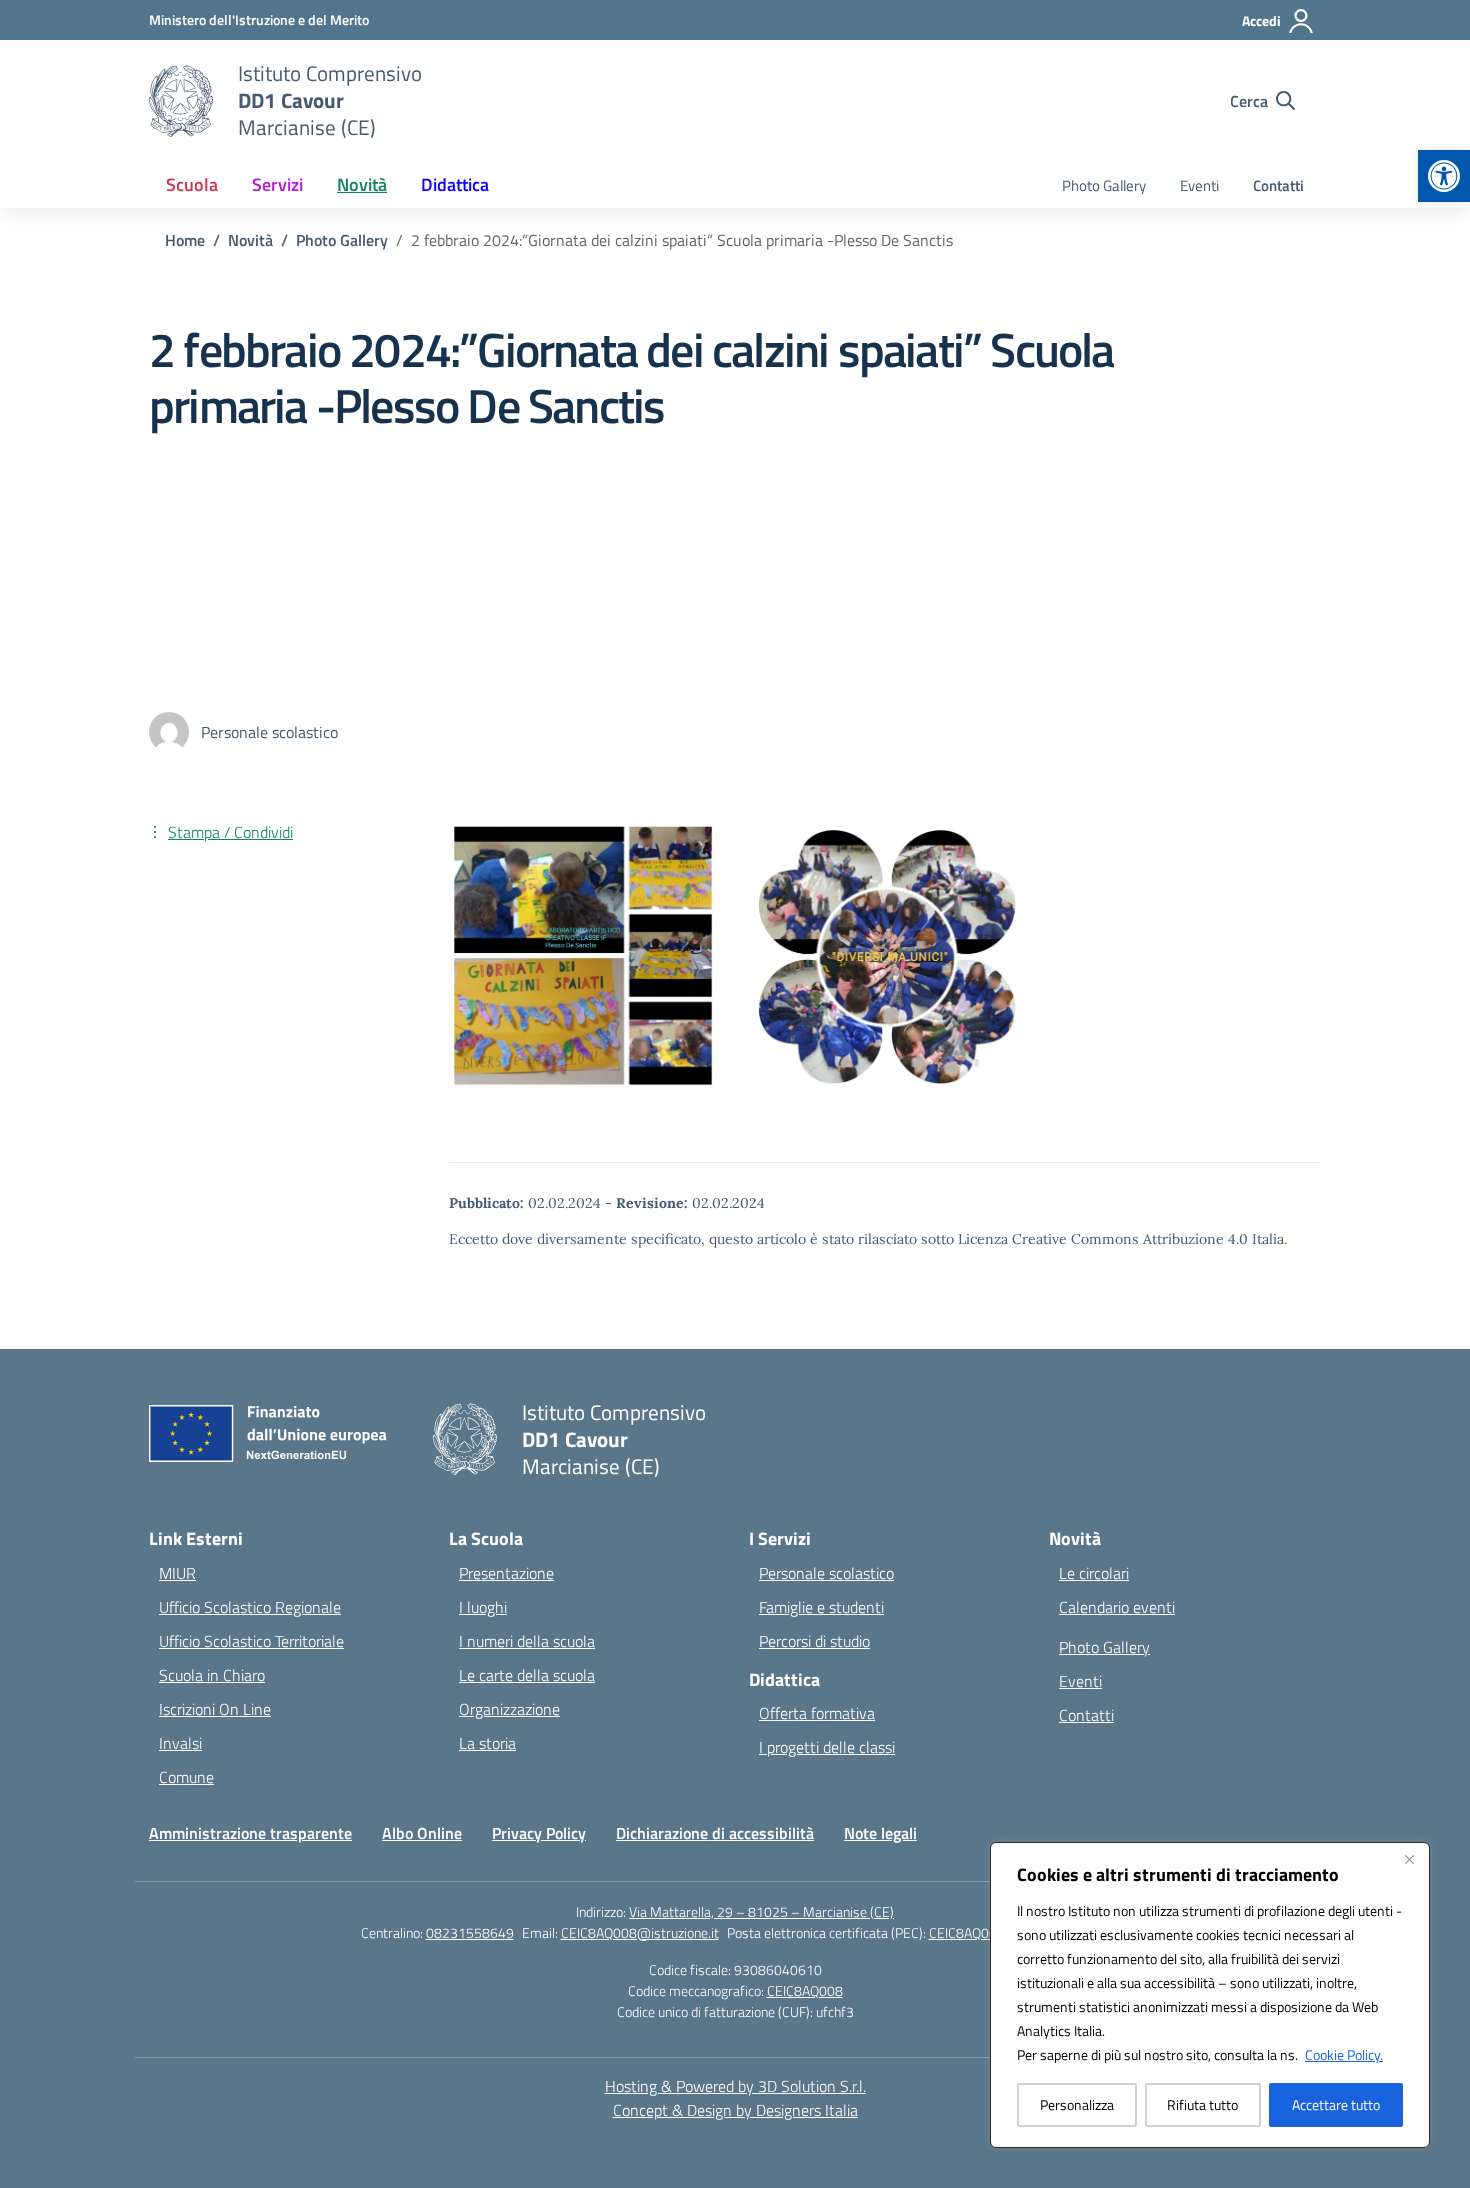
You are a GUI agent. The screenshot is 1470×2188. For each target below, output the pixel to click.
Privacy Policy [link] (539, 1833)
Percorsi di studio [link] (814, 1641)
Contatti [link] (1278, 185)
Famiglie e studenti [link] (821, 1607)
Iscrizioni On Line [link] (215, 1709)
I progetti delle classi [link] (827, 1747)
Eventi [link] (1199, 185)
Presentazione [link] (506, 1573)
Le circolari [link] (1094, 1573)
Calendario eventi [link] (1117, 1607)
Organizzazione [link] (509, 1709)
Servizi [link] (277, 184)
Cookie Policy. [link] (1344, 2054)
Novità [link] (362, 184)
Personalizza (1077, 2104)
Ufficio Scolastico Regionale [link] (250, 1607)
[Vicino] (1409, 1859)
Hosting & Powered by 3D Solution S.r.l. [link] (735, 2086)
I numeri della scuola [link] (527, 1641)
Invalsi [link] (180, 1743)
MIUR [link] (177, 1573)
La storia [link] (487, 1743)
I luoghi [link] (483, 1607)
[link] (1444, 176)
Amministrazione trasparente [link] (250, 1833)
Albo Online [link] (422, 1833)
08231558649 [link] (470, 1932)
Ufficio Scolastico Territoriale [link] (251, 1641)
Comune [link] (186, 1777)
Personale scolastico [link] (826, 1573)
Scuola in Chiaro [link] (212, 1675)
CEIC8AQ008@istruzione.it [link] (640, 1932)
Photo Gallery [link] (1104, 185)
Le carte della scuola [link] (527, 1675)
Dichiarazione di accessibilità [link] (715, 1833)
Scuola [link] (192, 184)
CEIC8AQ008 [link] (805, 1990)
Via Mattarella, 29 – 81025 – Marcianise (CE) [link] (761, 1911)
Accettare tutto (1336, 2104)
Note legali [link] (880, 1833)
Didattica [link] (455, 184)
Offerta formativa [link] (817, 1713)
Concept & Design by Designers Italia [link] (735, 2110)
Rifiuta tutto (1202, 2104)
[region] (1210, 1995)
